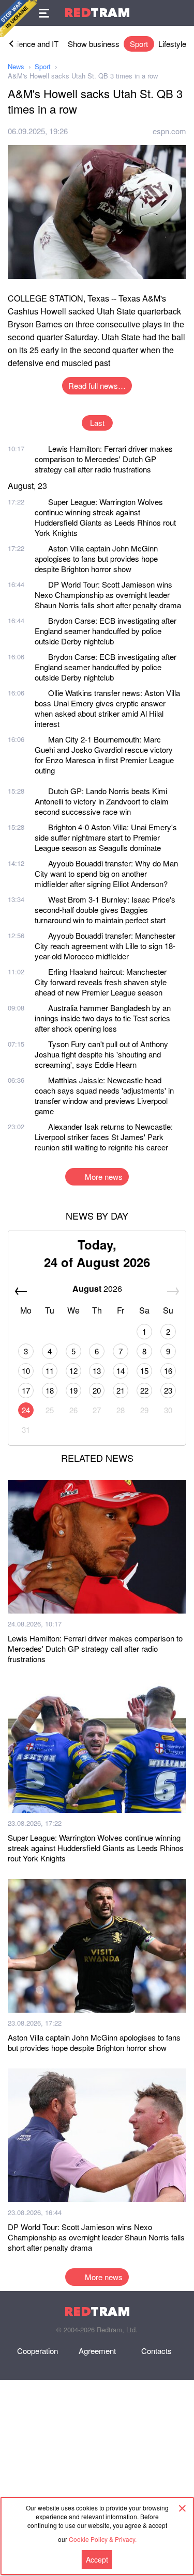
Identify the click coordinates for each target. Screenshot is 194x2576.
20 (97, 1390)
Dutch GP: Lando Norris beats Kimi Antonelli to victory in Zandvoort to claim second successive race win (102, 801)
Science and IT (33, 44)
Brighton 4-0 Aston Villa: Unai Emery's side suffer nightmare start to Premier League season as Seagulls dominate (106, 837)
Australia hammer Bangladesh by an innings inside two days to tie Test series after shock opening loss (103, 1018)
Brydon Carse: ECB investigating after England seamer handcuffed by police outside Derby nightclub (106, 631)
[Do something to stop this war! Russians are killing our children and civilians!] (19, 19)
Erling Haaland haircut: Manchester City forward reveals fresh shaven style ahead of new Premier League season (101, 982)
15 (144, 1371)
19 (73, 1390)
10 (26, 1371)
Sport (139, 44)
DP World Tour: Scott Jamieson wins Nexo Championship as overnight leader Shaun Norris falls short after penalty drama (108, 595)
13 (97, 1371)
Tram (97, 13)
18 (50, 1390)
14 (121, 1371)
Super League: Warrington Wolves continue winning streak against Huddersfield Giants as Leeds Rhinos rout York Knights (105, 517)
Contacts (156, 2351)
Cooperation (38, 2351)
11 (50, 1371)
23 (168, 1390)
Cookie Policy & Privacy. (103, 2539)
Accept (97, 2559)
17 (26, 1390)
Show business (94, 44)
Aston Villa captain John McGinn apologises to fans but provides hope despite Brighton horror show (96, 558)
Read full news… (97, 385)
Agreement (97, 2351)
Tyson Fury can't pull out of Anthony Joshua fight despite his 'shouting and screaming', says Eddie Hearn (101, 1054)
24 (26, 1410)
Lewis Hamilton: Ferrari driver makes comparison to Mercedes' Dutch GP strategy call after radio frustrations (104, 459)
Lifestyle (172, 44)
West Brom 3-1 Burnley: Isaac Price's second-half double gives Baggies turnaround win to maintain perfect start (105, 910)
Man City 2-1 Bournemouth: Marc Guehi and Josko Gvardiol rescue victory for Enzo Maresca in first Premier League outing (104, 755)
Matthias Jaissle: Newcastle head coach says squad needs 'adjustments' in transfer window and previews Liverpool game (104, 1095)
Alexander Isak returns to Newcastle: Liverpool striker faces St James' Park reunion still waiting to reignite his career (104, 1137)
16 (168, 1371)
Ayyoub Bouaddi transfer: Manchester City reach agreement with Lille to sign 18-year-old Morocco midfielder (105, 946)
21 (121, 1390)
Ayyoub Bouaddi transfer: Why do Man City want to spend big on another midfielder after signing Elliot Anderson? (106, 873)
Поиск (181, 13)
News (16, 66)
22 (144, 1390)
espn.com (169, 131)
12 (73, 1371)
